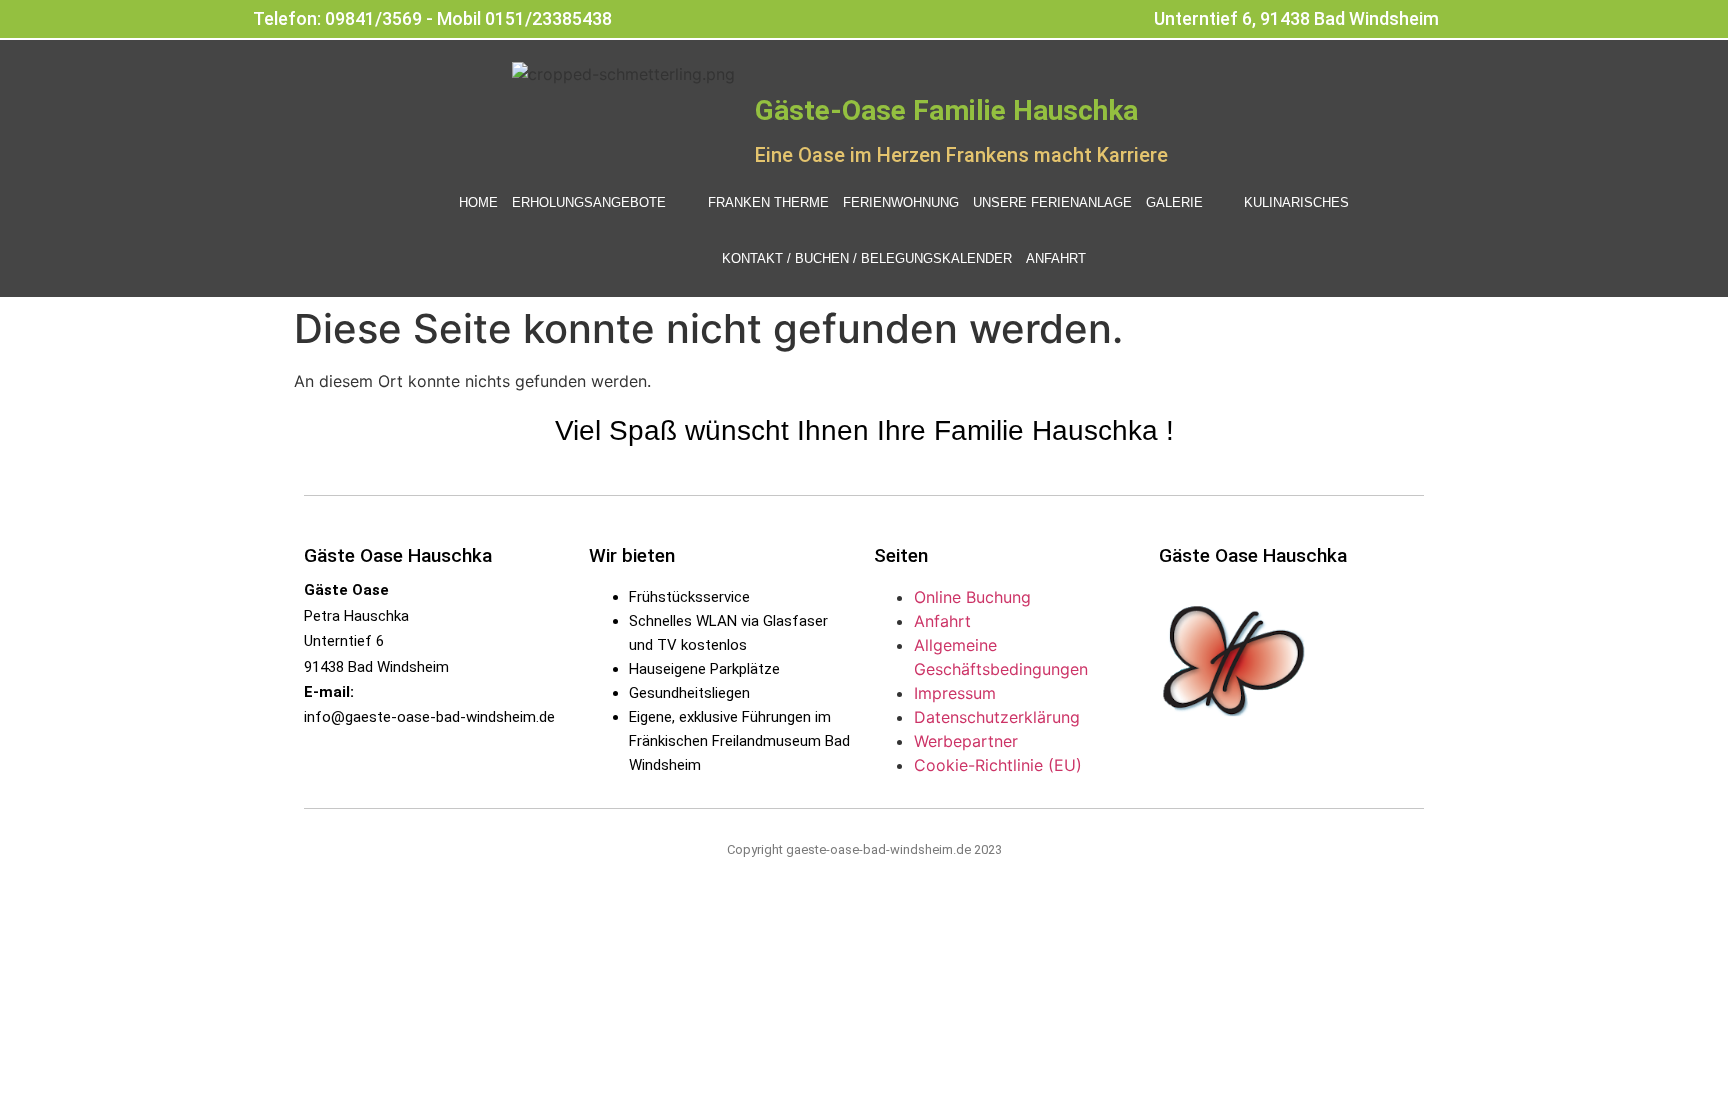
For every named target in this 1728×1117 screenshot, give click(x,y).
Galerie (1174, 202)
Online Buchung (972, 597)
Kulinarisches (1296, 202)
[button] (603, 203)
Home (478, 202)
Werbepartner (966, 741)
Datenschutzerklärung (997, 717)
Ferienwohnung (901, 202)
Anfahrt (1056, 258)
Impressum (955, 693)
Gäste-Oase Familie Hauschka (946, 110)
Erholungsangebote (589, 202)
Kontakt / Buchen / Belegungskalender (867, 258)
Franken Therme (768, 202)
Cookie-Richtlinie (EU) (998, 765)
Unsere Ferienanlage (1052, 202)
